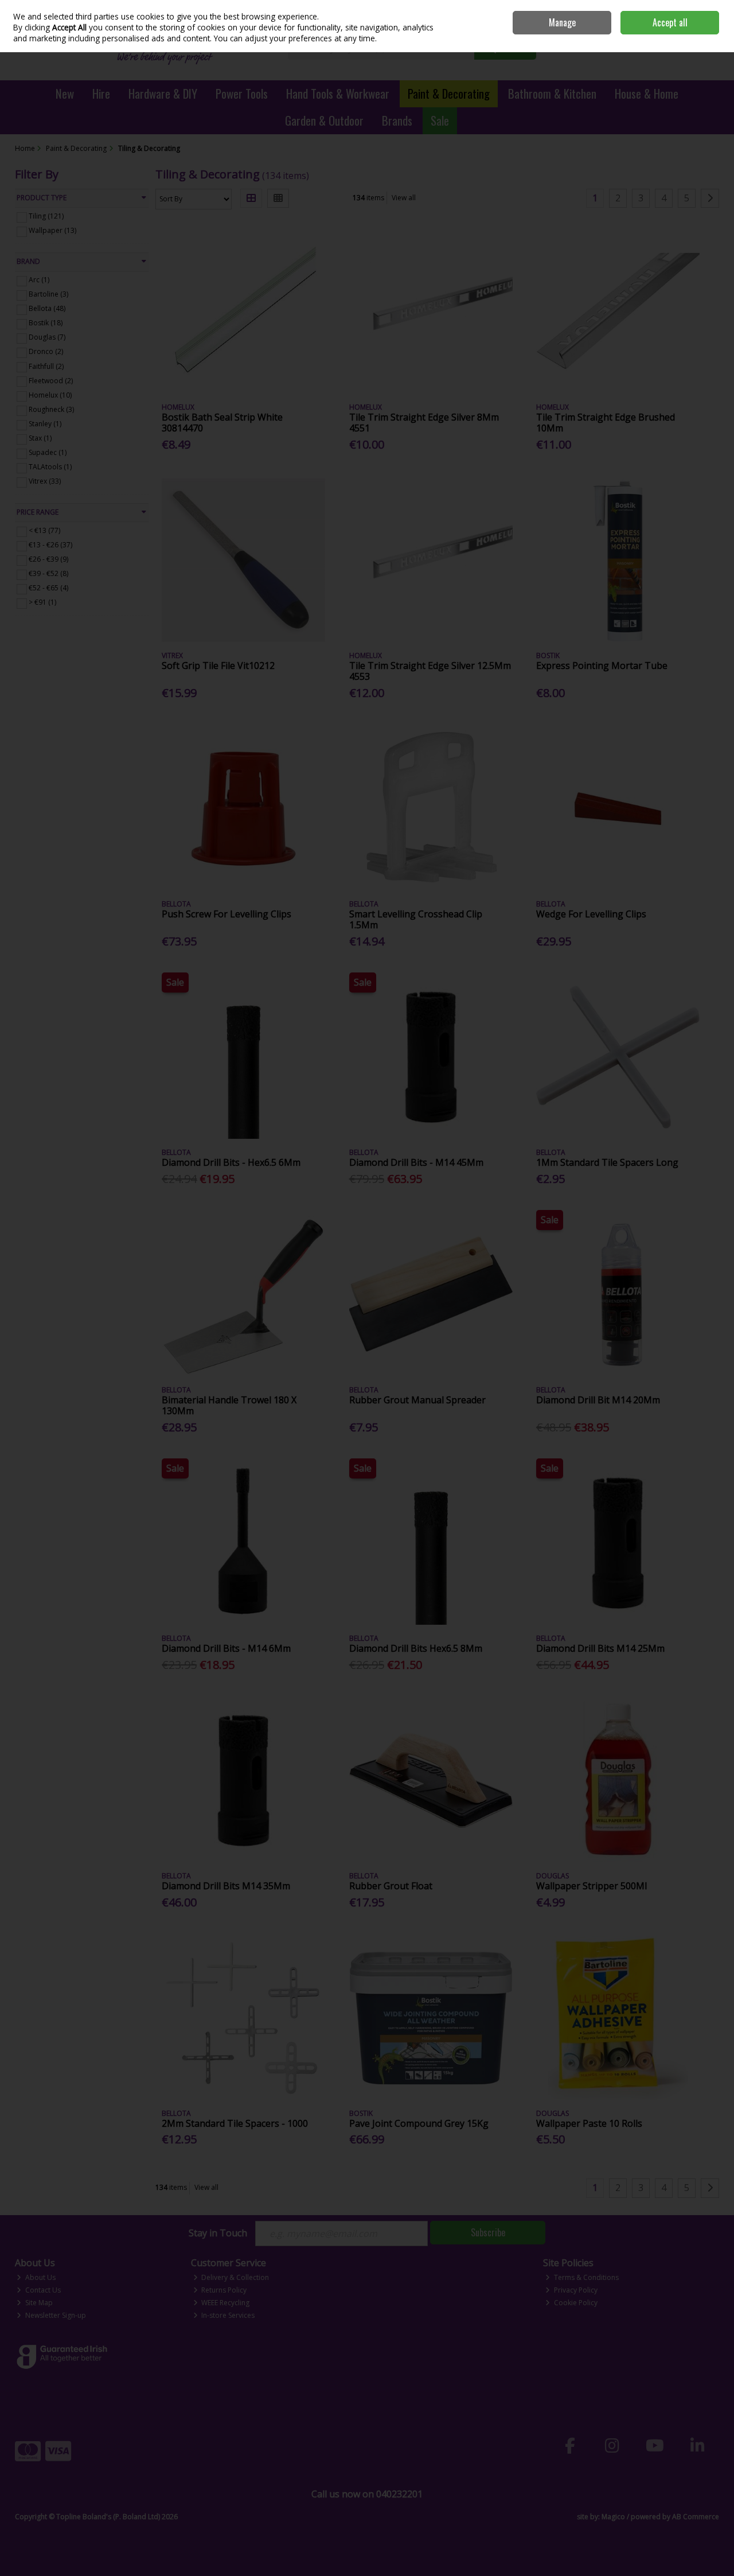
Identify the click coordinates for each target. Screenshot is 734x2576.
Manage (562, 22)
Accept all (670, 22)
